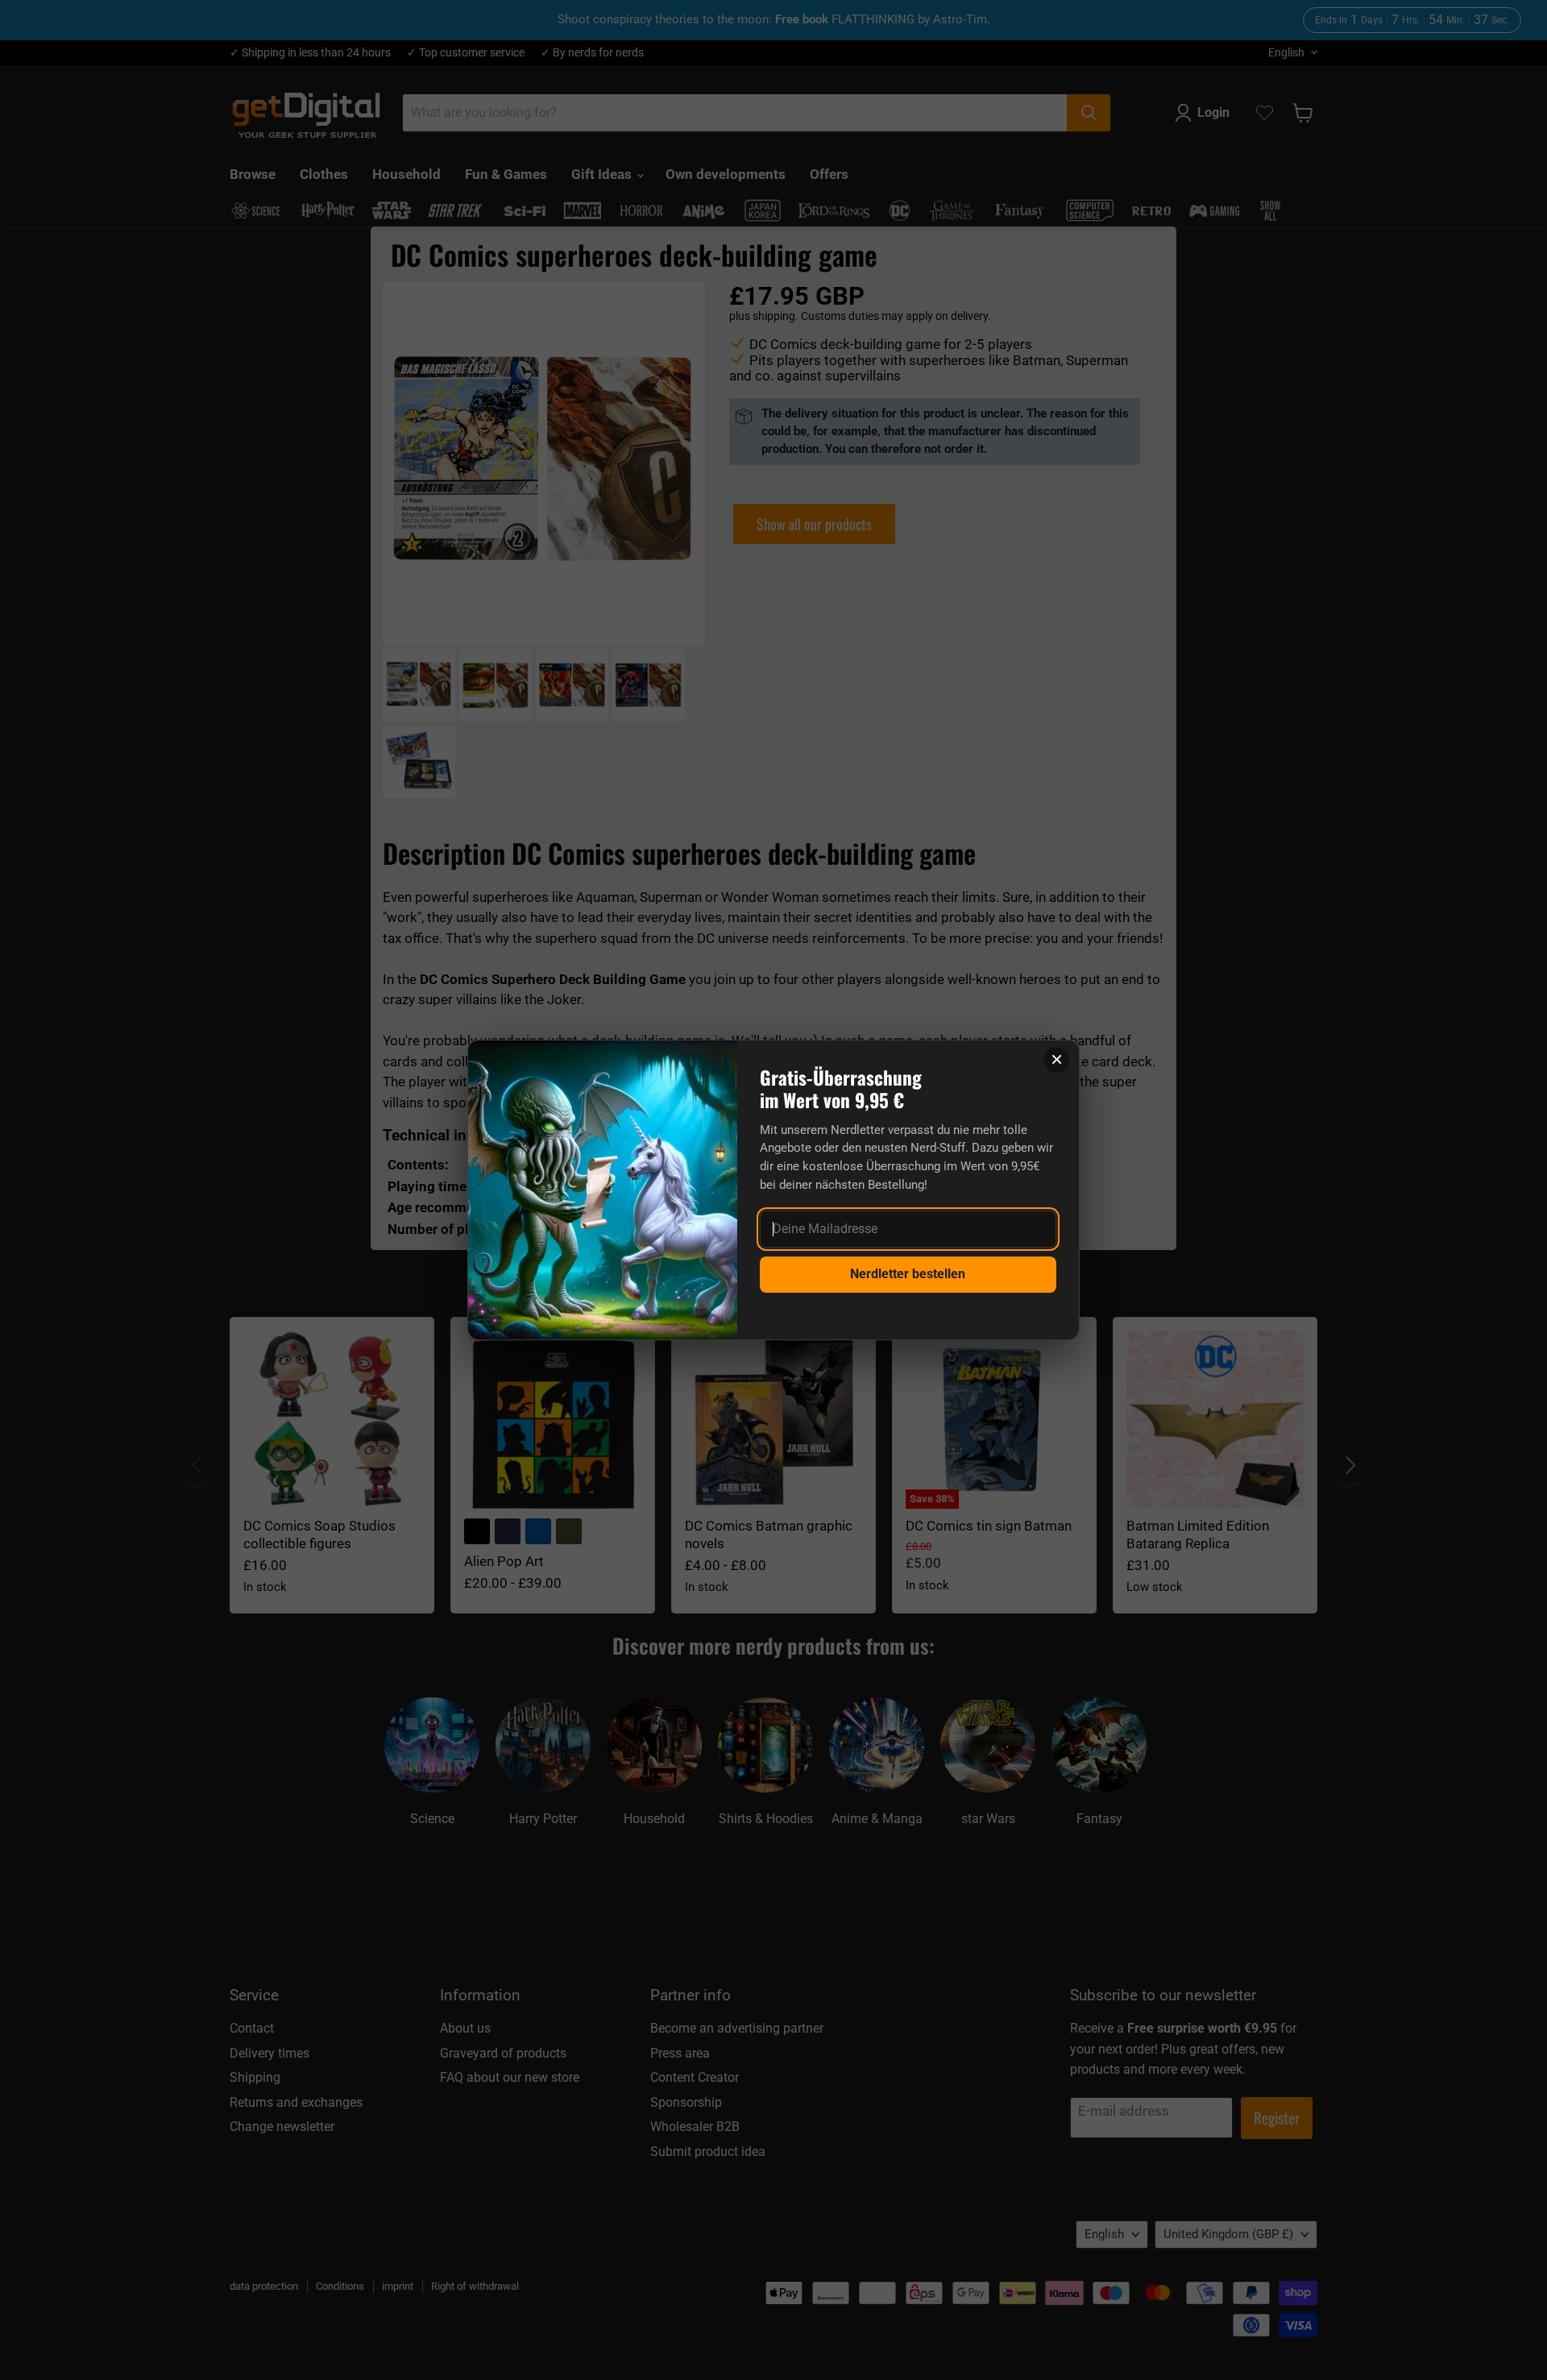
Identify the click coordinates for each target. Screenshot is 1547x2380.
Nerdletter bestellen (908, 1274)
